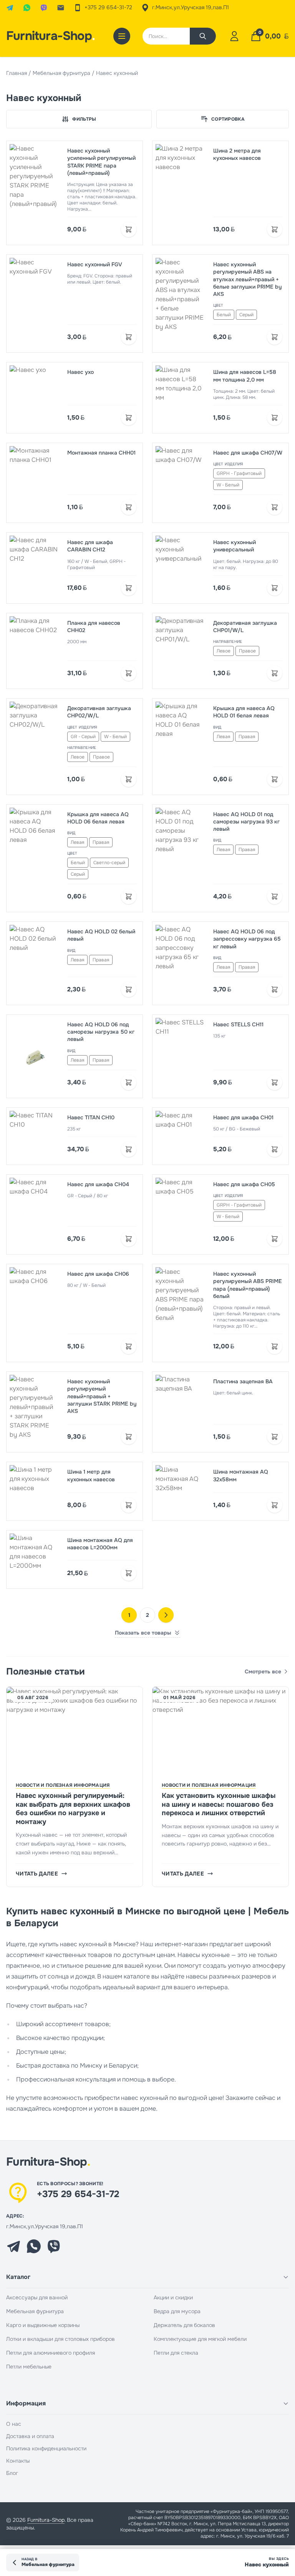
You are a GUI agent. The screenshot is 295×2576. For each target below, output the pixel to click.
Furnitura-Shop (51, 36)
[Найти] (203, 36)
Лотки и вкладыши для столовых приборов (60, 2339)
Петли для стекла (176, 2353)
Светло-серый (109, 863)
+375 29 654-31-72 (78, 2194)
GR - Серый (83, 737)
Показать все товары (143, 1633)
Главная (17, 73)
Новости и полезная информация (63, 1785)
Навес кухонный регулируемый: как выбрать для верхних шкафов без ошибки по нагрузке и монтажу (73, 1809)
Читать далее (37, 1874)
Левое (224, 651)
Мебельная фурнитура (61, 73)
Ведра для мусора (177, 2311)
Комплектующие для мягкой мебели (200, 2339)
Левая (223, 737)
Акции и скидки (173, 2297)
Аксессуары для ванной (37, 2297)
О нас (14, 2424)
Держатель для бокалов (184, 2325)
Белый (224, 315)
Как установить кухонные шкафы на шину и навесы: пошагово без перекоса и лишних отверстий (219, 1804)
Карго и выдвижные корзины (43, 2325)
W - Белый (228, 485)
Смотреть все (263, 1671)
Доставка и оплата (30, 2436)
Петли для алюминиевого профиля (51, 2353)
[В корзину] (129, 229)
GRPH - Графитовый (239, 473)
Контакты (18, 2461)
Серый (246, 315)
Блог (12, 2473)
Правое (247, 651)
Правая (247, 737)
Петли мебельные (29, 2367)
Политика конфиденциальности (46, 2448)
